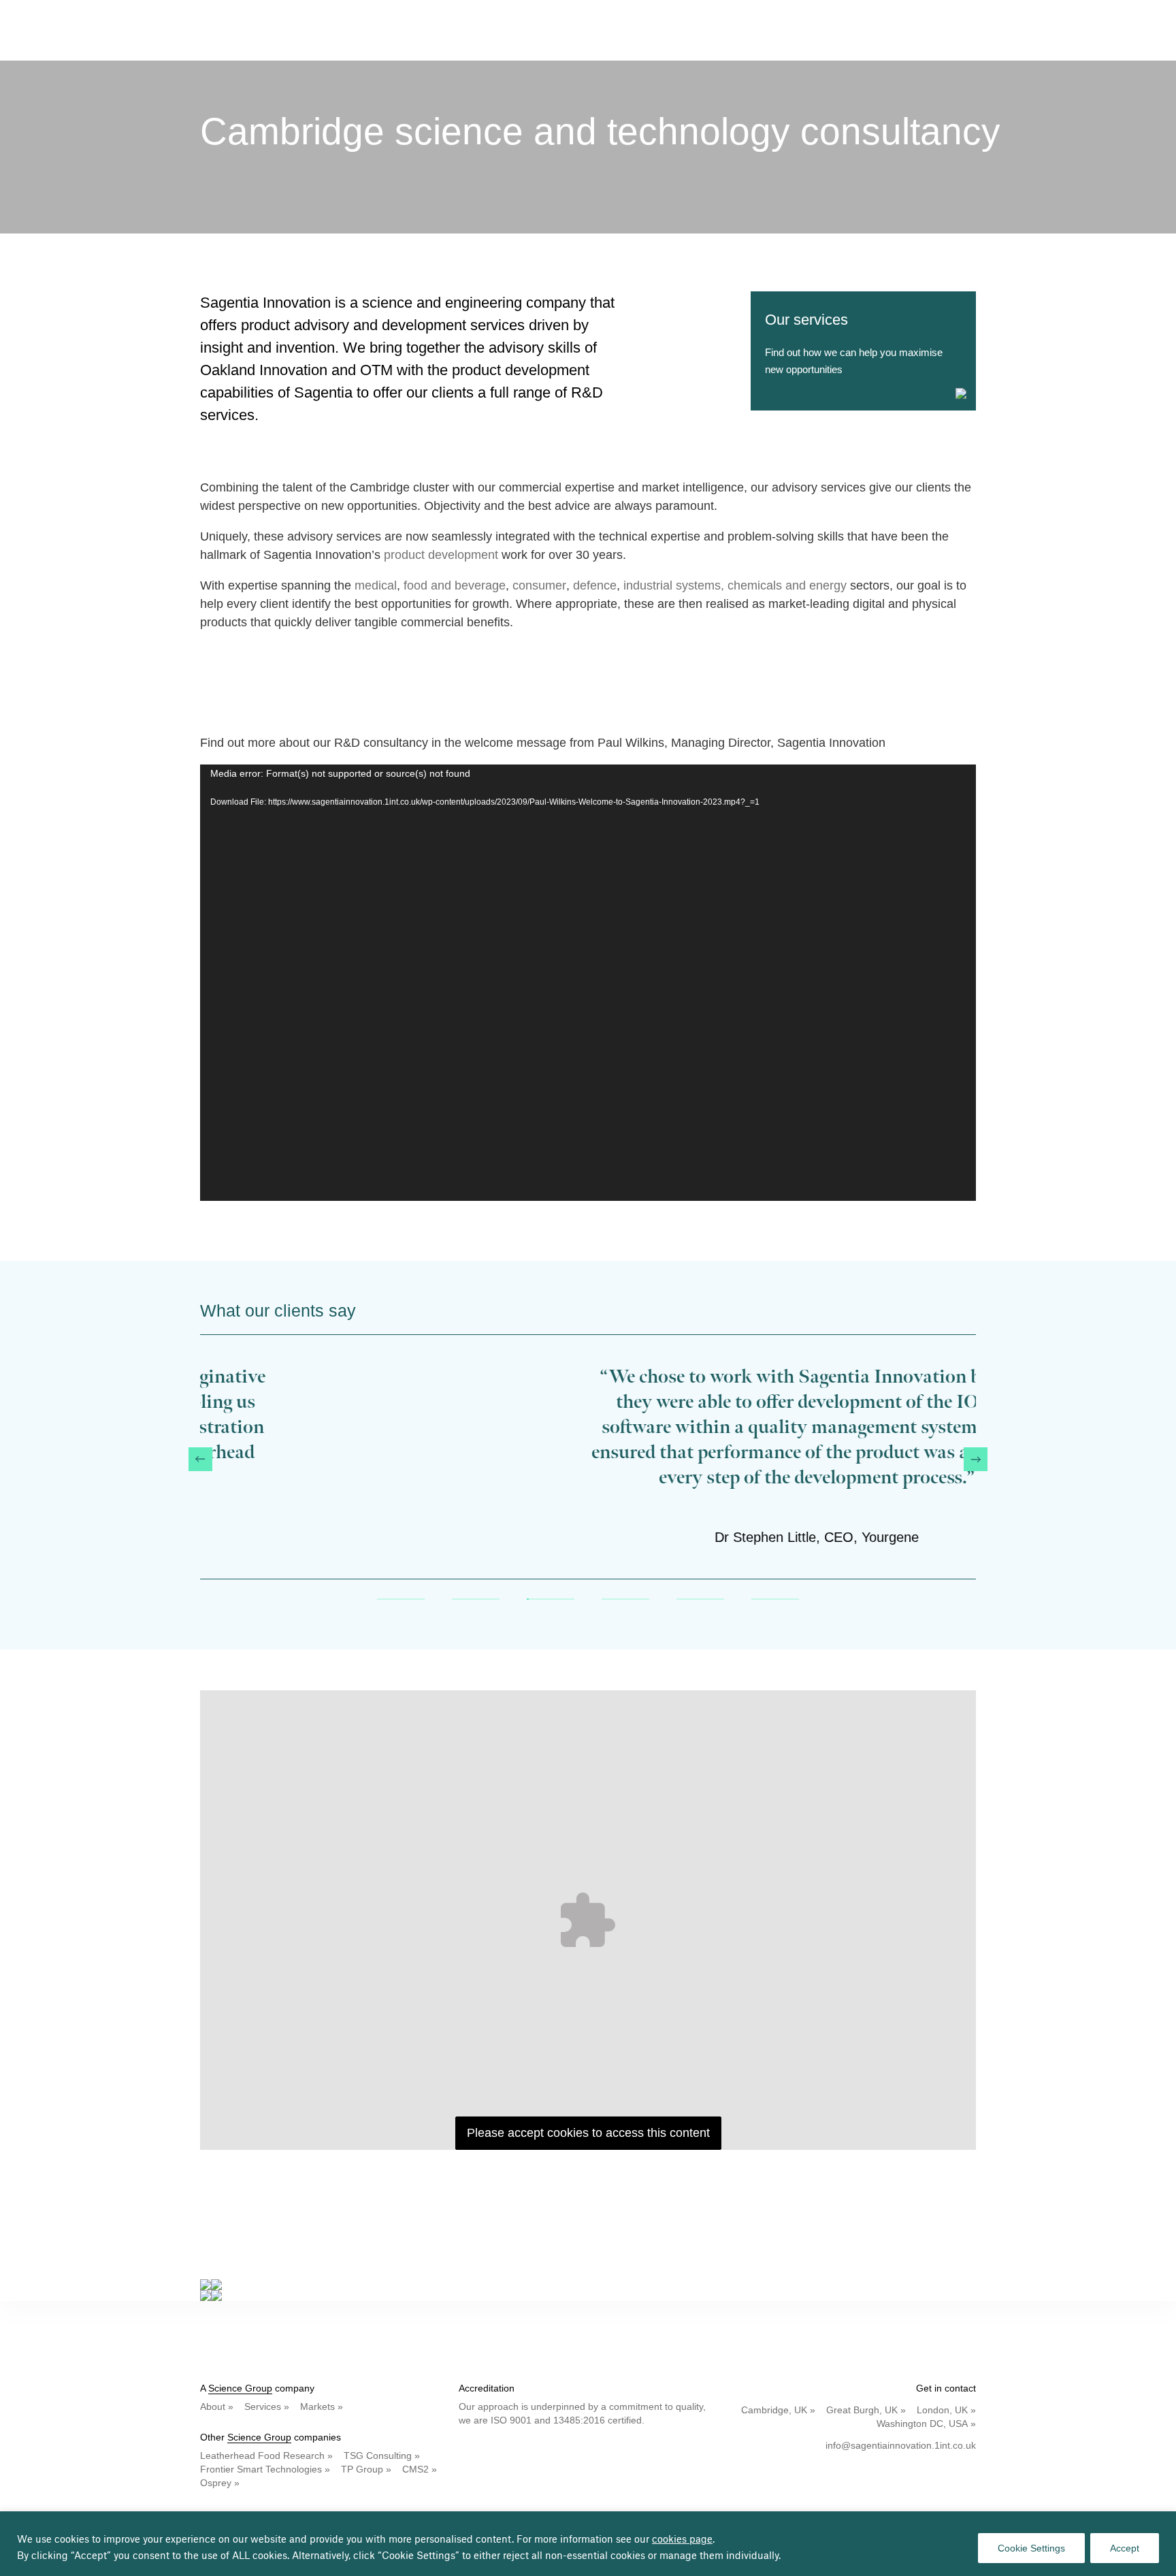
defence (595, 585)
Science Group (240, 2388)
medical (376, 585)
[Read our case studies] (588, 2285)
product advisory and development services (383, 325)
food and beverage (455, 585)
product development (441, 555)
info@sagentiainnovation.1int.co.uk (901, 2445)
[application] (588, 983)
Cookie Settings (1031, 2548)
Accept (1125, 2548)
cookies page (682, 2540)
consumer (539, 585)
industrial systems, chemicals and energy (735, 585)
